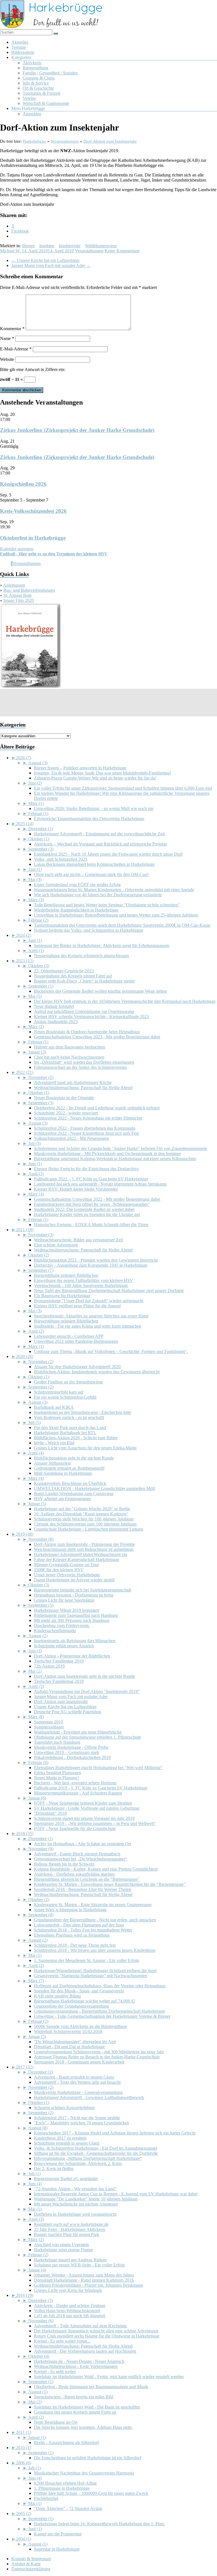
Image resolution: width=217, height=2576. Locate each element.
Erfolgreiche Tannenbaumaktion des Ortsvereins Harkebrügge (89, 819)
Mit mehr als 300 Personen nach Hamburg (72, 1620)
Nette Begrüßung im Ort (56, 2422)
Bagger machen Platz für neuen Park (67, 2234)
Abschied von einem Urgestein (61, 2245)
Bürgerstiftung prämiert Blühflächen (66, 1275)
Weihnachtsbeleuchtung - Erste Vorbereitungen (76, 2366)
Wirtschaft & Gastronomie (46, 103)
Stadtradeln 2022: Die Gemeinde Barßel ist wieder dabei (84, 1209)
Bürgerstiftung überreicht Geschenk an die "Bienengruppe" (87, 1879)
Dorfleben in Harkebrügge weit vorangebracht (75, 2214)
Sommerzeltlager (49, 1727)
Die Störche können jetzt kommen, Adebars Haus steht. (83, 2427)
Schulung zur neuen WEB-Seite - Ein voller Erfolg (79, 2265)
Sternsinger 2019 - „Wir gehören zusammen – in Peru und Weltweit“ (95, 1823)
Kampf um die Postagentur (58, 2534)
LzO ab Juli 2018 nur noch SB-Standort (70, 2316)
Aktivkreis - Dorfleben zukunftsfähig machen (74, 1874)
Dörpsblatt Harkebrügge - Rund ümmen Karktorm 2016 (84, 2280)
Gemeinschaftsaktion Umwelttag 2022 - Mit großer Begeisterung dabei (97, 1199)
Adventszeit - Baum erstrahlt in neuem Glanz (74, 2077)
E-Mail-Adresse (16, 349)
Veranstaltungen (89, 251)
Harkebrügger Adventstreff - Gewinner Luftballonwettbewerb (89, 2097)
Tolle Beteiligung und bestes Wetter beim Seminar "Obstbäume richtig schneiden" (107, 905)
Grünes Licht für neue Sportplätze (64, 1600)
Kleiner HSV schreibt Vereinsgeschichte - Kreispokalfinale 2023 (91, 1017)
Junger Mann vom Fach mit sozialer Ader (51, 265)
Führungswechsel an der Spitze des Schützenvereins (80, 1067)
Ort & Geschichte (38, 88)
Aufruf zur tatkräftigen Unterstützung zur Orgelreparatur (84, 1011)
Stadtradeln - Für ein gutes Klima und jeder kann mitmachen (88, 1326)
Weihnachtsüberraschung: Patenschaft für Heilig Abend (83, 1088)
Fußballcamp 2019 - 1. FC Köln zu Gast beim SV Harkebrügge (91, 1788)
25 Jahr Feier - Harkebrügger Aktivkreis (70, 2229)
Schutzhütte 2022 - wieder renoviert (66, 1113)
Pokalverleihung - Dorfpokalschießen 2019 (72, 1757)
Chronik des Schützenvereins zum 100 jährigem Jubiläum (85, 1524)
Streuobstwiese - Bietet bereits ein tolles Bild (74, 2397)
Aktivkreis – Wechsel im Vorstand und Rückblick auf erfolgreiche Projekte (100, 844)
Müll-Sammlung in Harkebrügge (63, 1473)
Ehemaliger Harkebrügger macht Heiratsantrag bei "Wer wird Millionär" (98, 1768)
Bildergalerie (23, 52)
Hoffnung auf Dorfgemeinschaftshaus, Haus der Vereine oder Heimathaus (100, 1986)
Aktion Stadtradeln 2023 (56, 1022)
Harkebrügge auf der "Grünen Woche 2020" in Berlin (82, 1509)
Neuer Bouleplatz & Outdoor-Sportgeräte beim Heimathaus (87, 1032)
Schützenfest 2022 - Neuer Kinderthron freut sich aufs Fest (86, 1133)
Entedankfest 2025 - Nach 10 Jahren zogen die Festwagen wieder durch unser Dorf (108, 854)
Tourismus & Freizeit (41, 93)
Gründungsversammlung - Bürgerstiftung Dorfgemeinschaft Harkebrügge (99, 2011)
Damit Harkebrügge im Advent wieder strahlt (74, 1580)
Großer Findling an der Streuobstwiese (68, 1382)
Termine (19, 47)
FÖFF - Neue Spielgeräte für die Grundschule (75, 1828)
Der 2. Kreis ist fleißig (54, 2168)
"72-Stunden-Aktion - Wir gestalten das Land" (75, 2189)
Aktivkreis (32, 63)
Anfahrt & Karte (26, 2564)
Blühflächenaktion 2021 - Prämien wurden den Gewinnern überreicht (96, 1260)
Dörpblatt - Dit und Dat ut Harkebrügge (69, 2047)
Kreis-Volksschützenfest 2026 (33, 511)
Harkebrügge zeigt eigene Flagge (63, 2250)
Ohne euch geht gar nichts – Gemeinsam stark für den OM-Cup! (91, 874)
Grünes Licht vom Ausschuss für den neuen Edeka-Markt (85, 1448)
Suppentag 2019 (48, 1722)
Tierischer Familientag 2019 (59, 1661)
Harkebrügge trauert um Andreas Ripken (70, 2260)
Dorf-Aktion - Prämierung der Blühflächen (72, 1656)
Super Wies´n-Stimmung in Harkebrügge (70, 1910)
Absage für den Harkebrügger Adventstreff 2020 (77, 1367)
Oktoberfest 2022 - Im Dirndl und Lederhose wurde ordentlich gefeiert (97, 1108)
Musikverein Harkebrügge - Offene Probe (71, 1747)
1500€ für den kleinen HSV (59, 1570)
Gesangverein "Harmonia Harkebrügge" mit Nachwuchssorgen (90, 1976)
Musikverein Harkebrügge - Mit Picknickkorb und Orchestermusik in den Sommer (107, 1154)
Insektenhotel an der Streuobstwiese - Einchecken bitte (83, 1412)
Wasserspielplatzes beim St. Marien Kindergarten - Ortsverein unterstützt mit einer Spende (114, 890)
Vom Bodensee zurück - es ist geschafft (69, 1417)
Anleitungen (14, 585)
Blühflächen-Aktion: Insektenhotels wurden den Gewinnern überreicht (97, 1372)
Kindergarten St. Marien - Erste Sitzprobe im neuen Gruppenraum (93, 1905)
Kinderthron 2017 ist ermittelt (60, 2138)
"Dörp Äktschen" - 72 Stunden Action (68, 2508)
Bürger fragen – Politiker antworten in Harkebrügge (80, 768)
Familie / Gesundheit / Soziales (50, 73)
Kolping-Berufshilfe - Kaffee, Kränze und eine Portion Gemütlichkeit (96, 1869)
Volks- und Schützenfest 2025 (61, 859)
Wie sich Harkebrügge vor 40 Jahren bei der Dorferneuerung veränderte (98, 895)
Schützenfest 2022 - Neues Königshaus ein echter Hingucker (88, 1118)
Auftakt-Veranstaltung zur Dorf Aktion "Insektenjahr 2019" (87, 1691)
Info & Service (36, 83)
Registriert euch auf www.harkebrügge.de (71, 2224)
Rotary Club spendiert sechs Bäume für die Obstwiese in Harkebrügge (97, 2336)
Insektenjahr (70, 246)
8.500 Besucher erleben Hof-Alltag (65, 2483)
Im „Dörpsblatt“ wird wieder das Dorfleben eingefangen (84, 1062)
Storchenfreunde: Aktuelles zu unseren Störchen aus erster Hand (91, 1316)
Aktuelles (20, 42)
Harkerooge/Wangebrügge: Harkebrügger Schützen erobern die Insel (95, 1971)
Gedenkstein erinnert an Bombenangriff (69, 1468)
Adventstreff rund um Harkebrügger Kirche (73, 1082)
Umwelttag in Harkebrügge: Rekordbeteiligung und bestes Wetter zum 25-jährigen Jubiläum (116, 915)
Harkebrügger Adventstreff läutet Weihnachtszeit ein (81, 1554)
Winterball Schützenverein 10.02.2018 (68, 2031)
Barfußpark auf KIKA (54, 1407)
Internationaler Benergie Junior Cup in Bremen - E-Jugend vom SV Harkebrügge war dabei (116, 2194)
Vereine (29, 98)
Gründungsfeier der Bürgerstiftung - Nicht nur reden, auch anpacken (95, 1920)
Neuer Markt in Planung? (57, 1778)
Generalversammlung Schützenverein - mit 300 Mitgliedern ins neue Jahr (99, 2052)
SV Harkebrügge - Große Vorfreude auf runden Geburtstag (87, 1808)
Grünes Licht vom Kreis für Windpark (68, 2290)
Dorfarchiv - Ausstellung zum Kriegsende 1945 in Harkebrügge (91, 1265)
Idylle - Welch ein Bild (54, 1443)
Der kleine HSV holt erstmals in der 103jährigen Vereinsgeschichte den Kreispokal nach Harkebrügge (125, 1001)
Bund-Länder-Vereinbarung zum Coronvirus (74, 1494)
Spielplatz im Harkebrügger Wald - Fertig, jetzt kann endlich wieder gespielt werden (109, 2377)
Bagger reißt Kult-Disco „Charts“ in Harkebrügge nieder (84, 981)
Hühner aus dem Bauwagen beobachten (70, 1047)
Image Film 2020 (19, 600)
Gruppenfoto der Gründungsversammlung (71, 2006)
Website (7, 359)
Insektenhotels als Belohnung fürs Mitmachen (75, 1641)
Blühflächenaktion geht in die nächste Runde (74, 1458)
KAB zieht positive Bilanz (57, 1996)
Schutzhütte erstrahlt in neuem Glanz (67, 2143)
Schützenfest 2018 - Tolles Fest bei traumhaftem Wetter (83, 1930)
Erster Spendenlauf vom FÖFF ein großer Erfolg (77, 885)
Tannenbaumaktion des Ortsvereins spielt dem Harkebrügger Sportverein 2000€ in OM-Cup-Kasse (122, 925)
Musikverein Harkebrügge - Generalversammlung (78, 2092)
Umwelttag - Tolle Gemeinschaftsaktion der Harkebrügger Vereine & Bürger (102, 2016)
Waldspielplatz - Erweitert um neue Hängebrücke (78, 1732)
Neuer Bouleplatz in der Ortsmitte (64, 1098)
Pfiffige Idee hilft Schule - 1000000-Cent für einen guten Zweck (91, 2493)
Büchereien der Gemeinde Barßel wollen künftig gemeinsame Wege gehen (100, 991)
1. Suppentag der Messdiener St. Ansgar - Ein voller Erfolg (86, 1960)
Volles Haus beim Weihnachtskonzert (67, 2311)
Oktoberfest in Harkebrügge (33, 538)
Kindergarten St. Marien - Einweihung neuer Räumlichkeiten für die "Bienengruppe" (110, 1884)
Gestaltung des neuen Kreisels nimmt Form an (75, 2412)
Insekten (47, 246)
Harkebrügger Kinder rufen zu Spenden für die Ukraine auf (87, 1214)
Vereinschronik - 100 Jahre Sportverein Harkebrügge (81, 1285)
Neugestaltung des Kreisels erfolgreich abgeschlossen (82, 956)
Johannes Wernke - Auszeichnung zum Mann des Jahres (84, 2275)
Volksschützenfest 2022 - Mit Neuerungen (71, 1138)
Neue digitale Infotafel (54, 1006)
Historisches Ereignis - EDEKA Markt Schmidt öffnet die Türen (91, 1225)
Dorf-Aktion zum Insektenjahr (61, 1702)
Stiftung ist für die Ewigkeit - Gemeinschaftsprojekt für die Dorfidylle (96, 2153)
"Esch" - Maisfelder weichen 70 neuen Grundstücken (82, 2123)
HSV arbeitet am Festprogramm (62, 1499)
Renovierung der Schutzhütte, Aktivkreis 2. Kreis (78, 2163)
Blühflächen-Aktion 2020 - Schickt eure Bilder (76, 1438)
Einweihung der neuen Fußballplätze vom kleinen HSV (83, 1280)
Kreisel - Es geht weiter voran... (62, 2341)
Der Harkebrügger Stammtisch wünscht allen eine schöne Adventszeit (96, 2331)
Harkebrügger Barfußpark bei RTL (65, 1433)
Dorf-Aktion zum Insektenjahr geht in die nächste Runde (84, 1676)
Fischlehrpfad (46, 2498)
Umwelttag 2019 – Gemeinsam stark (67, 1752)
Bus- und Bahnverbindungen (29, 590)
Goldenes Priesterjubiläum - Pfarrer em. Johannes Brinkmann (88, 2285)
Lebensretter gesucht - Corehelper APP (69, 1336)
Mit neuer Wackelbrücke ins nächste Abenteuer (76, 2204)
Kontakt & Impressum (31, 2559)
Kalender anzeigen (17, 549)
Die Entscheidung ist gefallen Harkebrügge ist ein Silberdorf (88, 2458)
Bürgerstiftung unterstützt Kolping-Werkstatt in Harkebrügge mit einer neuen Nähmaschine (115, 1159)
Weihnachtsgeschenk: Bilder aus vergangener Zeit (78, 1240)
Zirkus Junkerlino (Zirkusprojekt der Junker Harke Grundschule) (77, 430)
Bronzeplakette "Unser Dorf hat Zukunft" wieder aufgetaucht (89, 1301)
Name (7, 338)
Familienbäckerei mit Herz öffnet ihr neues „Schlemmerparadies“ (92, 1204)
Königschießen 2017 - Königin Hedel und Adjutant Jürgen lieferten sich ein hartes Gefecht (115, 2133)
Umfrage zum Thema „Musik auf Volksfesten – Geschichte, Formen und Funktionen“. (111, 1351)
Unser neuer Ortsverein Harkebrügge (67, 1575)
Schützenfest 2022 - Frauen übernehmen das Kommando (85, 1128)
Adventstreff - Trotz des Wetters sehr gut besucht (77, 2082)
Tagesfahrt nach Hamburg (57, 1742)
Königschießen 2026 (23, 484)
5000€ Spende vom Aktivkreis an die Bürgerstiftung (80, 2026)
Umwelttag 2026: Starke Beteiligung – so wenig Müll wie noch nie (94, 808)
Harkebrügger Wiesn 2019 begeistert (67, 1610)
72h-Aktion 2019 (49, 1666)
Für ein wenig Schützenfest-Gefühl (65, 1397)
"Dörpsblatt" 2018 (50, 1813)
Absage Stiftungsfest (52, 1463)
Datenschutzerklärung (31, 2569)
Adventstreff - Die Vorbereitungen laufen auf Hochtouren (85, 2351)
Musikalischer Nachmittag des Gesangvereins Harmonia (84, 2473)
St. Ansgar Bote (18, 595)
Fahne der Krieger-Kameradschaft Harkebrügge (77, 1559)
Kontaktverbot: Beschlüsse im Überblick (70, 1483)
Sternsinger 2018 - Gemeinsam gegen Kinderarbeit (79, 2062)
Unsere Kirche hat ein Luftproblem (45, 260)
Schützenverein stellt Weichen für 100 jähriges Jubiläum (84, 1519)
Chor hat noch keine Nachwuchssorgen (69, 1057)
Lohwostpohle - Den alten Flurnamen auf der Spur (79, 1925)
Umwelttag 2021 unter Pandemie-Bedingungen (76, 1341)
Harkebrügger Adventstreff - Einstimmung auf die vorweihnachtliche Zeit (99, 834)
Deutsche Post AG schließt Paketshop (68, 1712)
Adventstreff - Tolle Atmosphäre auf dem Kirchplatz (80, 2326)
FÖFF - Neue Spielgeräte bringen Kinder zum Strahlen (83, 1803)
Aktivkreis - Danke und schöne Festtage (70, 2305)
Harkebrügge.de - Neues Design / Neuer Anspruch (79, 2361)
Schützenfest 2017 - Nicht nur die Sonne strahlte (77, 2118)
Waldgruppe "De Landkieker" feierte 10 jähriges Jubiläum (86, 2199)
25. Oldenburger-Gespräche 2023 (64, 971)
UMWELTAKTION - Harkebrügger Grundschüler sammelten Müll (94, 1488)
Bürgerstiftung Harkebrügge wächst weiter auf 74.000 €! (84, 2001)
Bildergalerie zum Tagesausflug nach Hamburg (76, 1615)
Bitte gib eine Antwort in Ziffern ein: (33, 369)
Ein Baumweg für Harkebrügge (62, 1296)
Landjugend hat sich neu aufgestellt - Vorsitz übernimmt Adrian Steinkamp (100, 1184)
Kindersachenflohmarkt (55, 1631)
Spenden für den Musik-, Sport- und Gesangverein (79, 1991)
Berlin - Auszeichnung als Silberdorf (66, 2443)
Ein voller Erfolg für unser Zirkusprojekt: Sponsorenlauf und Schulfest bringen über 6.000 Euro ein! (123, 788)
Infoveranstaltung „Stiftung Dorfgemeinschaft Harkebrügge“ (88, 2158)
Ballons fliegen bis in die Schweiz (64, 1864)
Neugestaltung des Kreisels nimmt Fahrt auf (73, 976)
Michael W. (10, 251)
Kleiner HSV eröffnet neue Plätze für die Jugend (77, 1306)
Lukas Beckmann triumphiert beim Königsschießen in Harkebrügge (94, 864)
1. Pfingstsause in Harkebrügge (62, 2488)
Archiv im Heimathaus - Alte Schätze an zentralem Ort (83, 1844)
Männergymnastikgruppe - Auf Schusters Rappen (78, 1793)
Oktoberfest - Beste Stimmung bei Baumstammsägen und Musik (91, 2387)
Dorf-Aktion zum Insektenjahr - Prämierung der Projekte (84, 1544)
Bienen (28, 246)
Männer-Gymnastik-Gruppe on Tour (66, 1565)
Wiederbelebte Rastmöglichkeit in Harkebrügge (76, 910)
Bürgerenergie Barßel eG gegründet (66, 2179)
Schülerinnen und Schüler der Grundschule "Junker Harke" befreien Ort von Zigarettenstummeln (120, 1148)
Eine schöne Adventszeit (56, 1245)
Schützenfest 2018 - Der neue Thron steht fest (75, 1945)
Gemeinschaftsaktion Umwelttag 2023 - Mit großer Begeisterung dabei (97, 1037)
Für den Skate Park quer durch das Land (70, 1428)
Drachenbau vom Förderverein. (62, 1625)
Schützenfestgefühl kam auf (59, 1392)
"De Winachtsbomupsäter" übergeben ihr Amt (75, 2042)
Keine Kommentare (122, 251)
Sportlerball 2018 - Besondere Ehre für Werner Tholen (83, 1889)
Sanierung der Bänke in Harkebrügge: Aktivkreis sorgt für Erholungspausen (102, 945)
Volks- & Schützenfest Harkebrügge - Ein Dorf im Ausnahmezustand (96, 2148)
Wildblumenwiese (101, 246)
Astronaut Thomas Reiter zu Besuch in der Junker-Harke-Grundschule (97, 2057)
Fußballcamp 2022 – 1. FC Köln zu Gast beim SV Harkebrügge (91, 1179)
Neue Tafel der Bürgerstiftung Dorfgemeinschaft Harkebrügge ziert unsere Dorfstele (109, 1291)
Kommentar (12, 329)
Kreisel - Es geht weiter (55, 2371)
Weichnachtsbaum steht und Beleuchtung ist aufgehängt (84, 1549)
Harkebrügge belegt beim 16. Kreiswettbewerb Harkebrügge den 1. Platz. (100, 2524)
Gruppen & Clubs (39, 78)
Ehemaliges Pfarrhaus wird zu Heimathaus (72, 1935)
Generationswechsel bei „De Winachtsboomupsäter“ (81, 1859)
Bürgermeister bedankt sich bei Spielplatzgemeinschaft (83, 1590)
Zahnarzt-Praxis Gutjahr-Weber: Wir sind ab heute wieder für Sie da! (95, 778)
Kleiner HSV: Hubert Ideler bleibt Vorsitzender (76, 1189)
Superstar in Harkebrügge (57, 2549)
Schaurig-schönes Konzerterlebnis (64, 2108)
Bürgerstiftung (35, 68)
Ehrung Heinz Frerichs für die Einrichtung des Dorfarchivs (86, 1169)
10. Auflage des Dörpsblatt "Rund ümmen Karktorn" (81, 1514)
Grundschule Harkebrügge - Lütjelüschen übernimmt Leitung (89, 1529)
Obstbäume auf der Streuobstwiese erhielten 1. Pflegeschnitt (87, 1737)
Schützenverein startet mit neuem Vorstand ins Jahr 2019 (84, 1818)
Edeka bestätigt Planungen (57, 1773)
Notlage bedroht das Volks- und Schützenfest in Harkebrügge (89, 930)
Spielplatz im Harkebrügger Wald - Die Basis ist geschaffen (87, 2407)
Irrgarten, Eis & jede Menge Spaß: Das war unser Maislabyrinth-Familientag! (103, 773)
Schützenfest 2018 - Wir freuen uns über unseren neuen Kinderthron (95, 1950)
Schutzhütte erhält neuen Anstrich (64, 1646)
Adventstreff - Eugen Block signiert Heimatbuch (77, 1854)
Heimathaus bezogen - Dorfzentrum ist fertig (74, 1595)
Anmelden (32, 114)
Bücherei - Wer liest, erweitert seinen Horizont (75, 1783)
